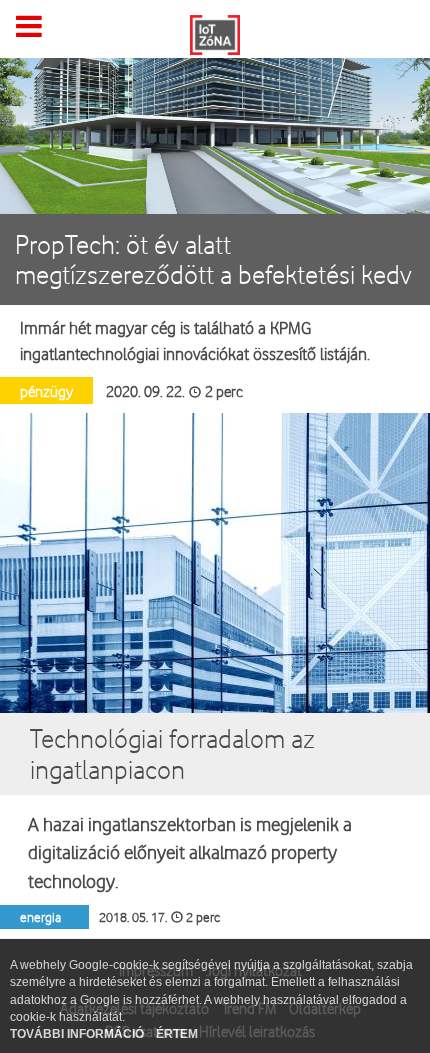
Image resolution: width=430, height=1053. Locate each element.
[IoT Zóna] (215, 33)
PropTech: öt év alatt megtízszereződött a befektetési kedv (213, 259)
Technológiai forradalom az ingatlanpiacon (172, 753)
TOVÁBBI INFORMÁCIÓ (78, 1034)
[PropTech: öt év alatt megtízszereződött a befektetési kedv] (215, 127)
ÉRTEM (177, 1034)
